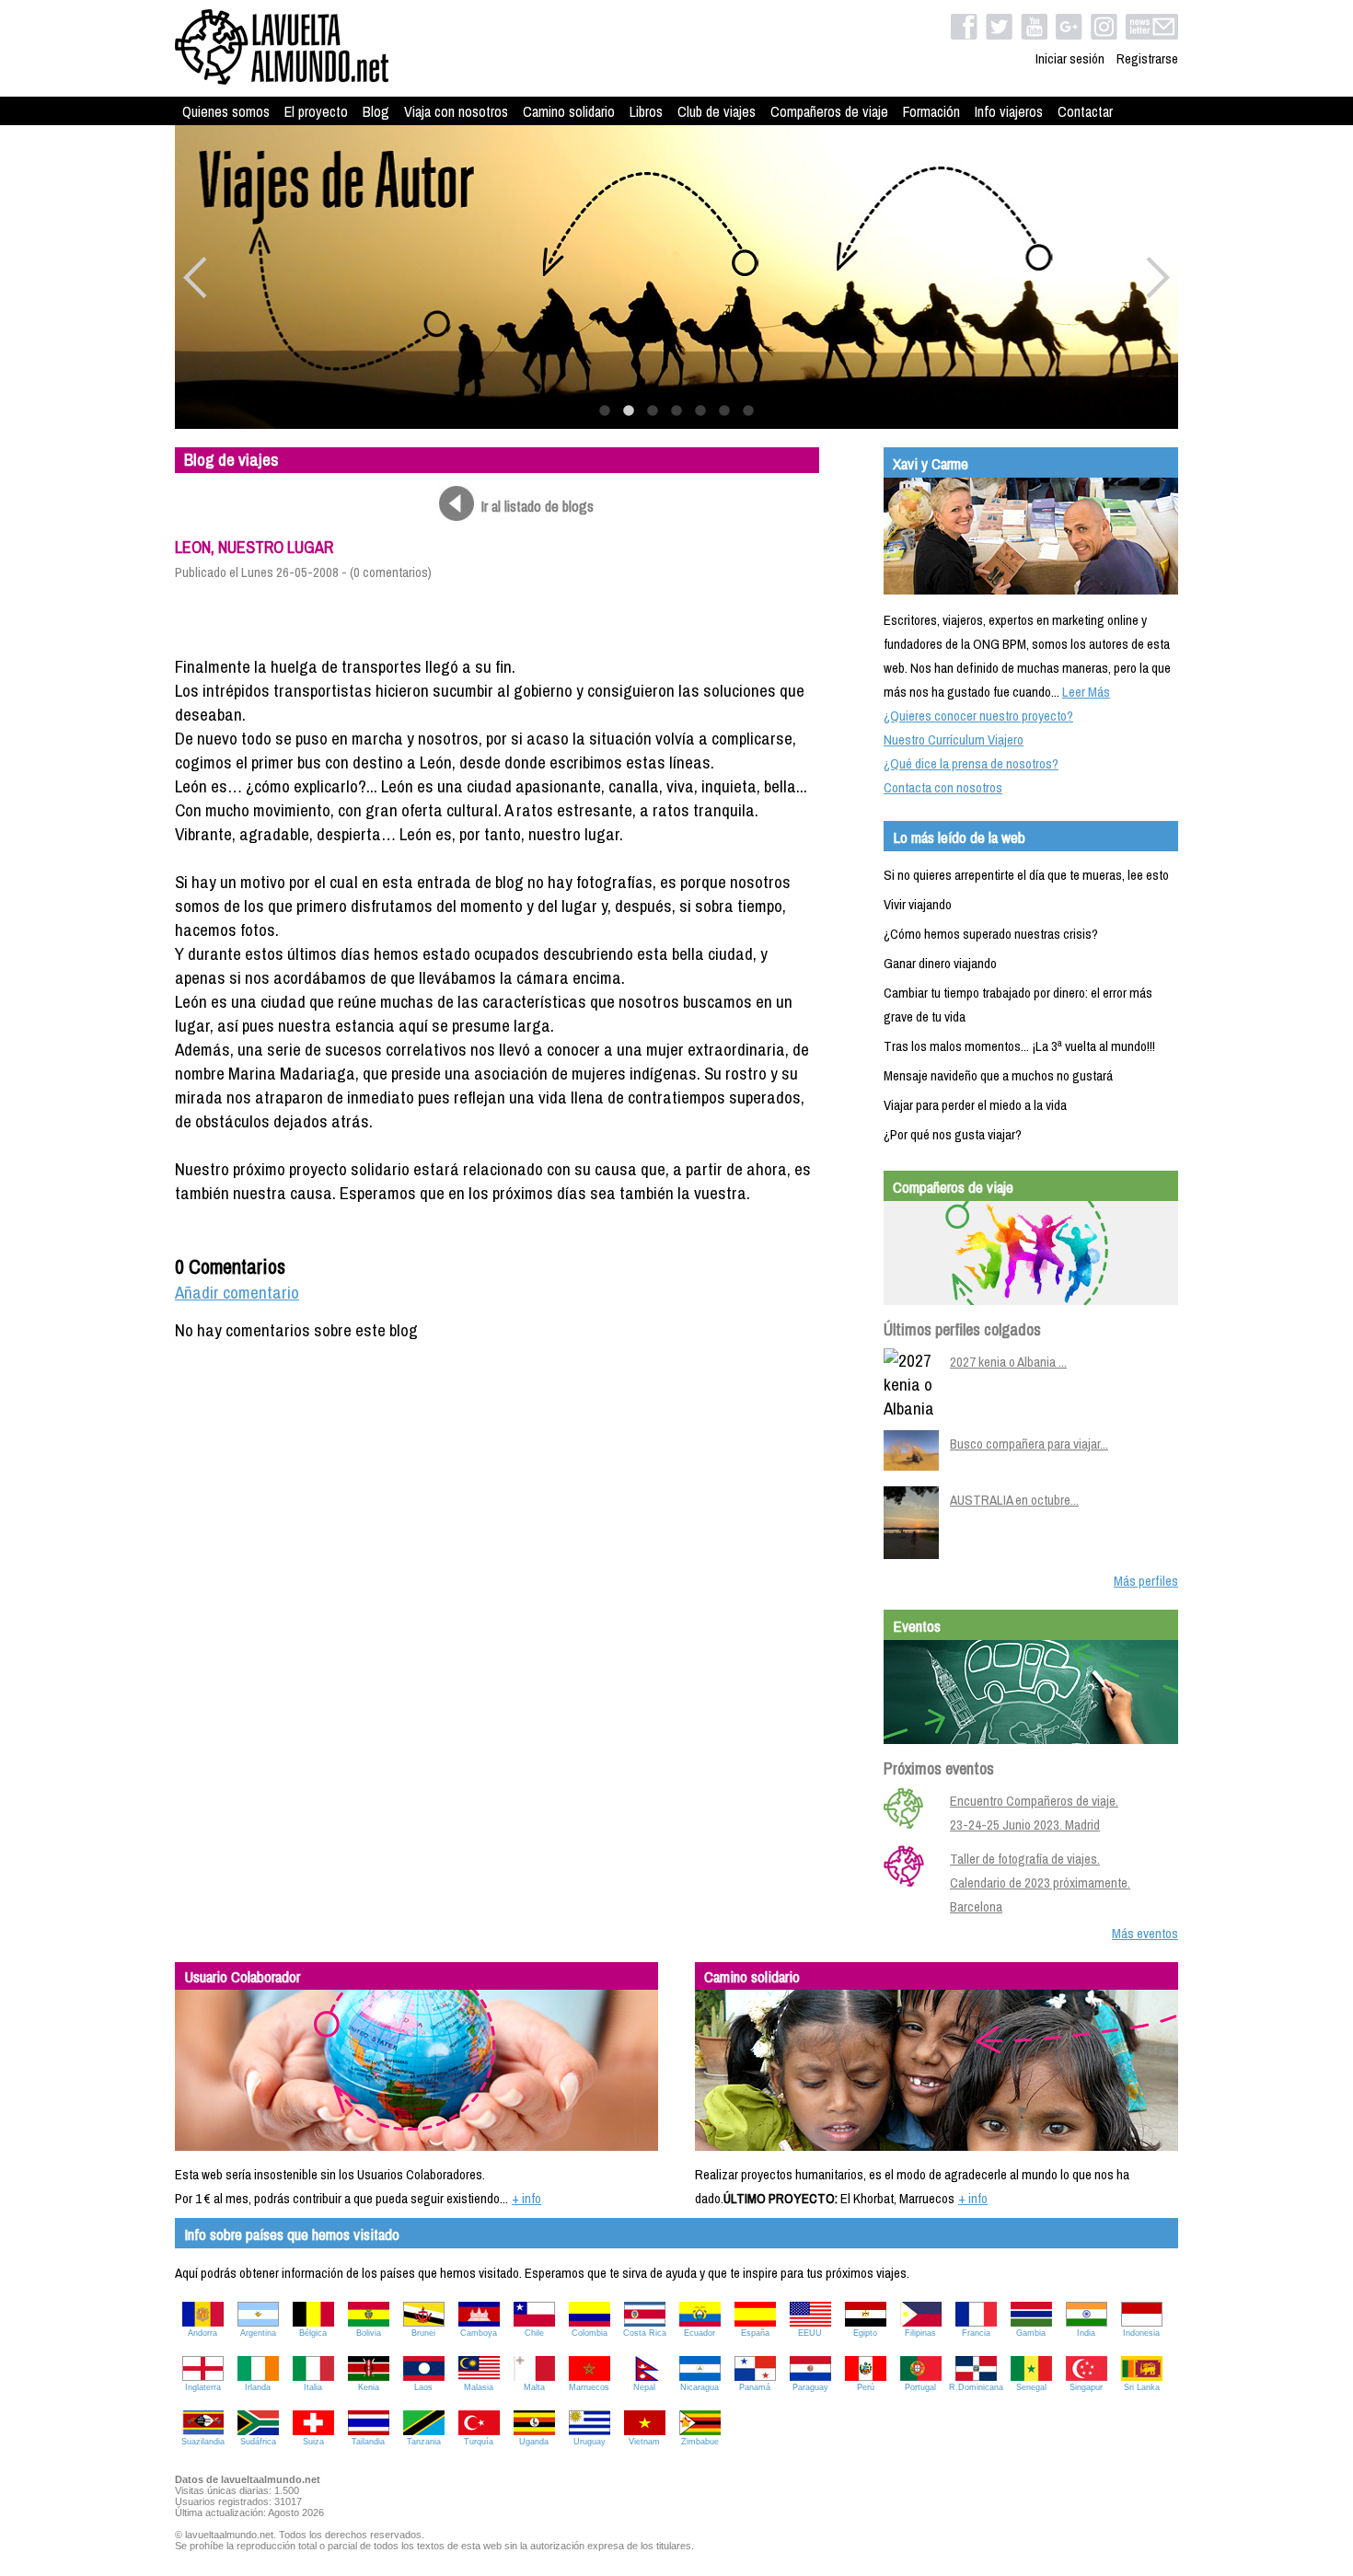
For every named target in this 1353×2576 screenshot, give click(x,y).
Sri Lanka (1142, 2387)
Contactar (1085, 111)
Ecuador (700, 2333)
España (755, 2333)
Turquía (479, 2442)
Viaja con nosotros (456, 111)
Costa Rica (645, 2333)
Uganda (534, 2442)
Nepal (644, 2387)
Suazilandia (203, 2442)
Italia (313, 2387)
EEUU (810, 2333)
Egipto (865, 2333)
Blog (376, 111)
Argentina (258, 2333)
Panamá (755, 2387)
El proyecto (316, 111)
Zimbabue (700, 2442)
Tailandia (368, 2442)
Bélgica (313, 2333)
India (1086, 2333)
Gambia (1031, 2333)
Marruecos (589, 2387)
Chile (534, 2333)
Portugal (920, 2387)
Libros (646, 111)
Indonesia (1141, 2333)
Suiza (313, 2442)
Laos (423, 2387)
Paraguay (810, 2387)
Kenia (369, 2387)
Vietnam (644, 2442)
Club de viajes (717, 111)
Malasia (479, 2387)
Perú (866, 2387)
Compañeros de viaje (829, 111)
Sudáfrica (258, 2442)
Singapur (1086, 2387)
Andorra (202, 2333)
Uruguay (590, 2442)
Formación (931, 111)
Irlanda (258, 2387)
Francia (976, 2333)
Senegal (1031, 2387)
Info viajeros (1009, 111)
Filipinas (920, 2333)
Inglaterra (203, 2387)
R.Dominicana (976, 2387)
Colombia (590, 2333)
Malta (534, 2387)
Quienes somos (226, 111)
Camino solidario (569, 111)
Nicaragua (700, 2387)
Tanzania (424, 2442)
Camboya (479, 2333)
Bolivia (369, 2333)
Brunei (423, 2333)
